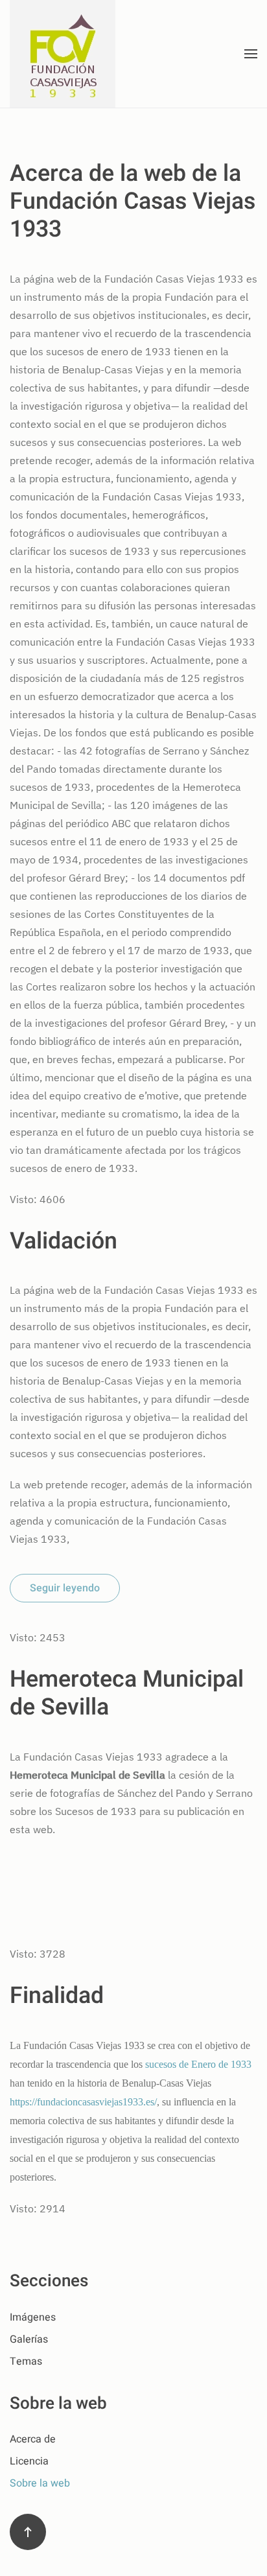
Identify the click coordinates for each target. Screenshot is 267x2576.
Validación (64, 1241)
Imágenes (33, 2317)
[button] (251, 54)
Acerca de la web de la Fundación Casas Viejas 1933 (133, 202)
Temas (26, 2361)
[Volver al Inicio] (64, 54)
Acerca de (33, 2439)
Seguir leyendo (65, 1588)
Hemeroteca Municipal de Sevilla (127, 1693)
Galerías (29, 2339)
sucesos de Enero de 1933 (198, 2064)
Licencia (29, 2461)
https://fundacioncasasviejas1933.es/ (83, 2102)
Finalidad (57, 1996)
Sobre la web (40, 2483)
